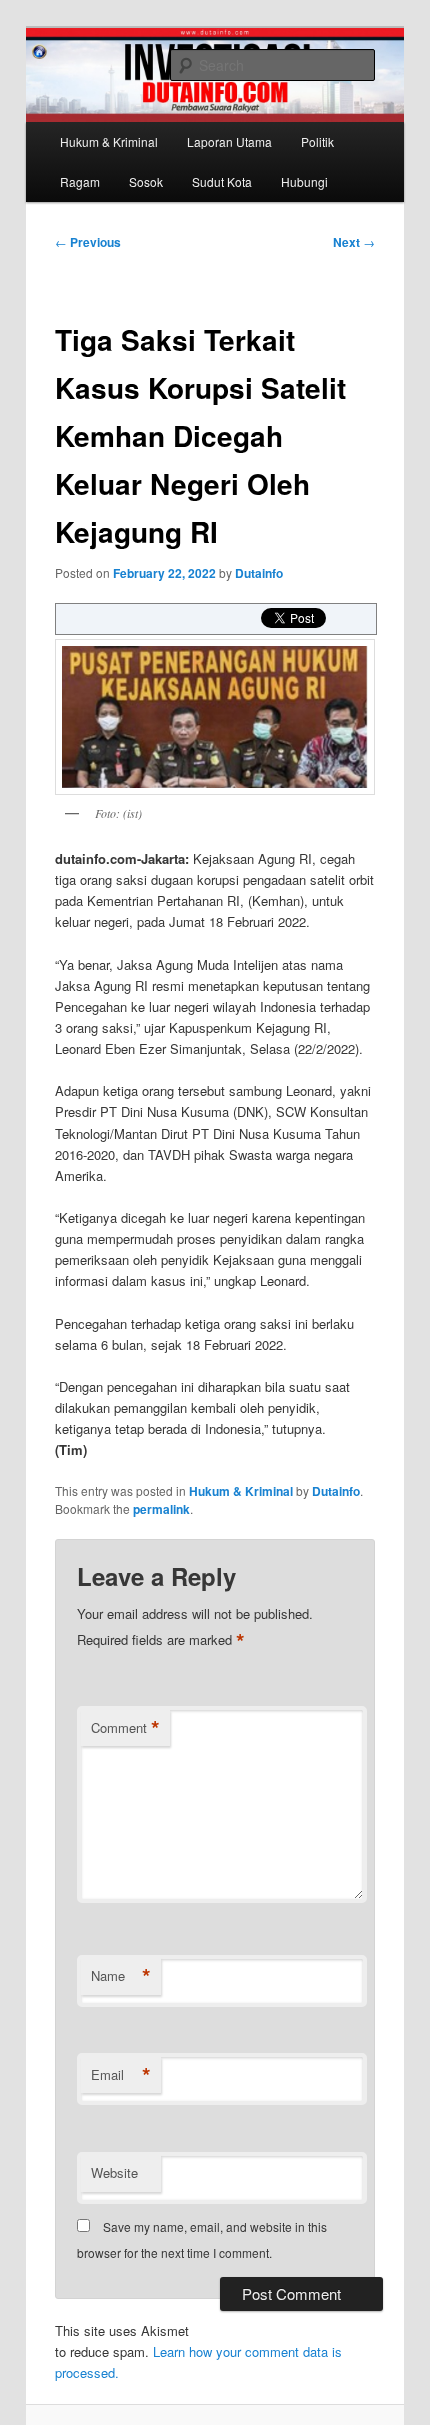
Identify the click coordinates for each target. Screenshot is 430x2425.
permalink (161, 1509)
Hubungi (304, 181)
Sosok (146, 181)
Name (121, 1976)
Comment (125, 1728)
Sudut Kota (222, 181)
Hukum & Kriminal (109, 141)
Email (121, 2075)
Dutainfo (259, 573)
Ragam (80, 181)
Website (114, 2172)
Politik (317, 141)
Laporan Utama (229, 141)
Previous (88, 242)
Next (354, 242)
